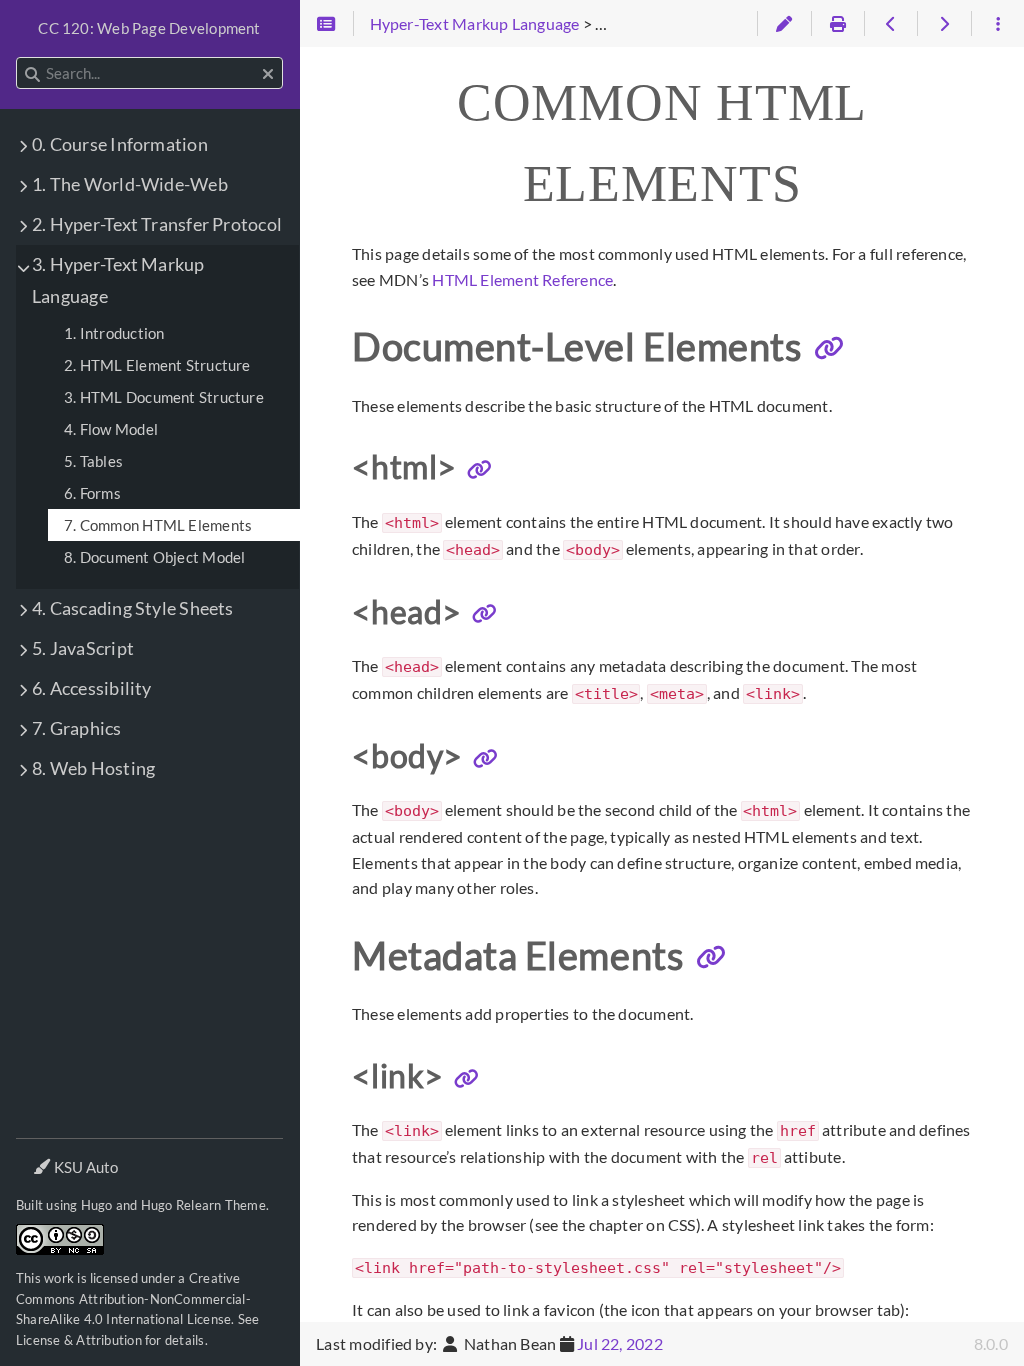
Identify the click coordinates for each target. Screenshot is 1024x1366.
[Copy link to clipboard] (829, 349)
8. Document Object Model (154, 557)
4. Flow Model (111, 429)
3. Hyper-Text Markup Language (118, 280)
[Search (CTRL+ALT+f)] (32, 74)
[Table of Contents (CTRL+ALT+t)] (326, 24)
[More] (997, 24)
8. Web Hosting (93, 768)
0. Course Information (120, 144)
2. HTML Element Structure (157, 365)
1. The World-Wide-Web (130, 184)
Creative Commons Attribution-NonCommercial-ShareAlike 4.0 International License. (133, 1298)
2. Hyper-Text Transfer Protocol (157, 224)
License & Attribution (79, 1340)
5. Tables (93, 461)
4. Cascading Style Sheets (133, 608)
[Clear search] (268, 74)
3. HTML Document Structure (164, 397)
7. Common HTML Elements (158, 525)
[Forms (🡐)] (890, 24)
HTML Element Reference (522, 279)
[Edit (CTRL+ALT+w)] (783, 24)
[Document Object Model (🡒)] (943, 24)
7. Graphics (77, 728)
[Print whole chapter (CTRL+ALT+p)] (837, 24)
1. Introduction (114, 333)
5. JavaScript (83, 648)
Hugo (97, 1205)
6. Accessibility (92, 688)
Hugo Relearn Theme (203, 1205)
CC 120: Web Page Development (149, 28)
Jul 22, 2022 (620, 1343)
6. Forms (92, 493)
